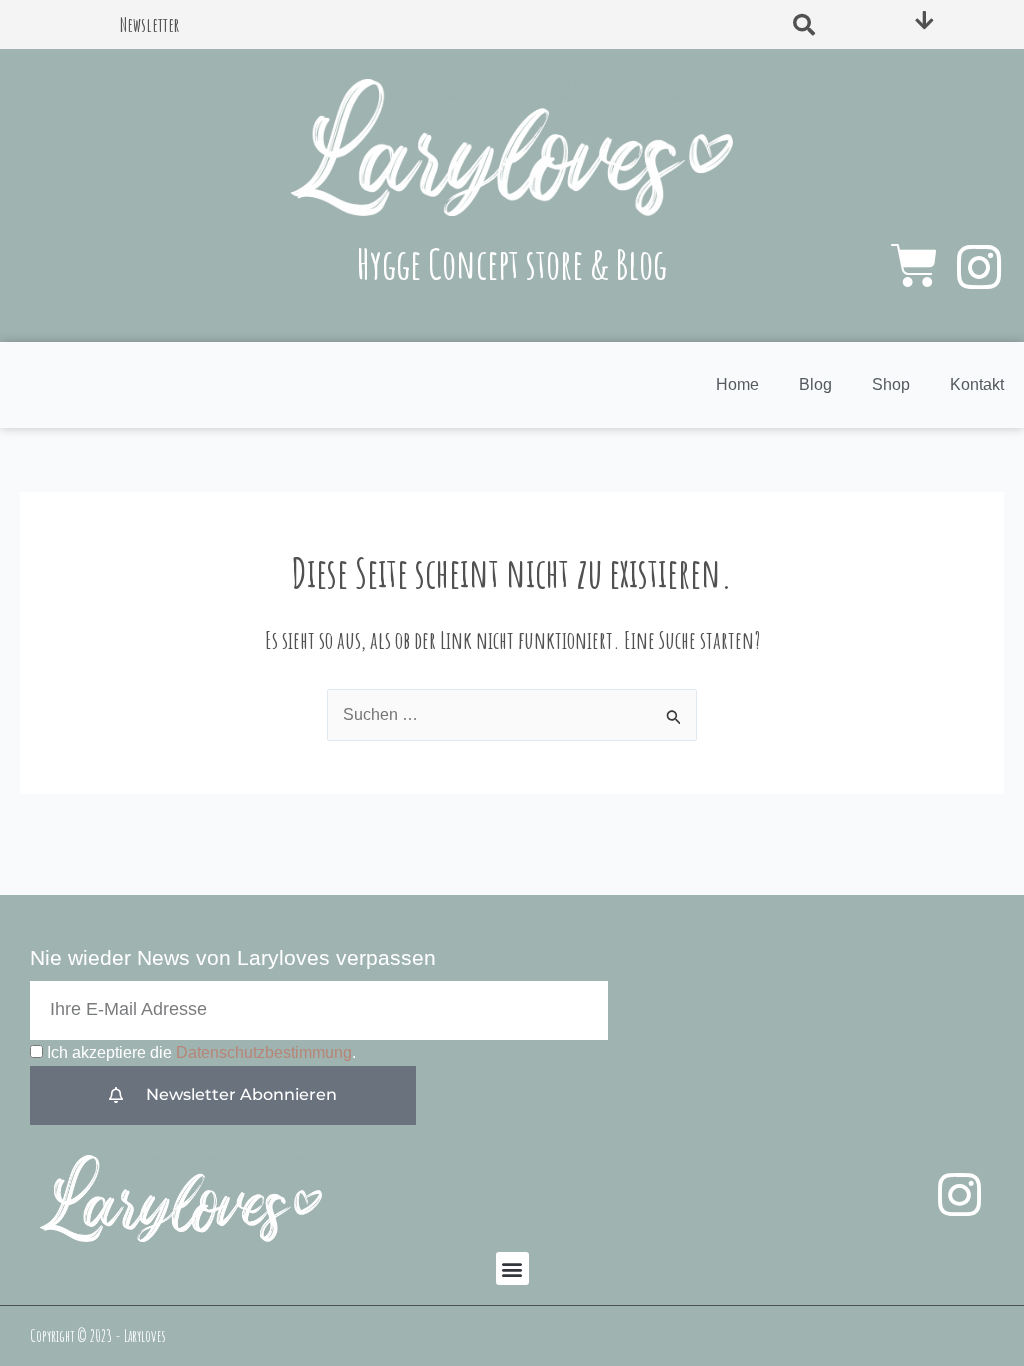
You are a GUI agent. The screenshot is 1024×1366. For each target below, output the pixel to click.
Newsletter (150, 24)
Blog (815, 384)
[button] (804, 25)
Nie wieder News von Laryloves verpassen (233, 957)
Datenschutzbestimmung (264, 1052)
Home (737, 384)
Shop (891, 384)
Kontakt (977, 384)
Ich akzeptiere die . (201, 1052)
